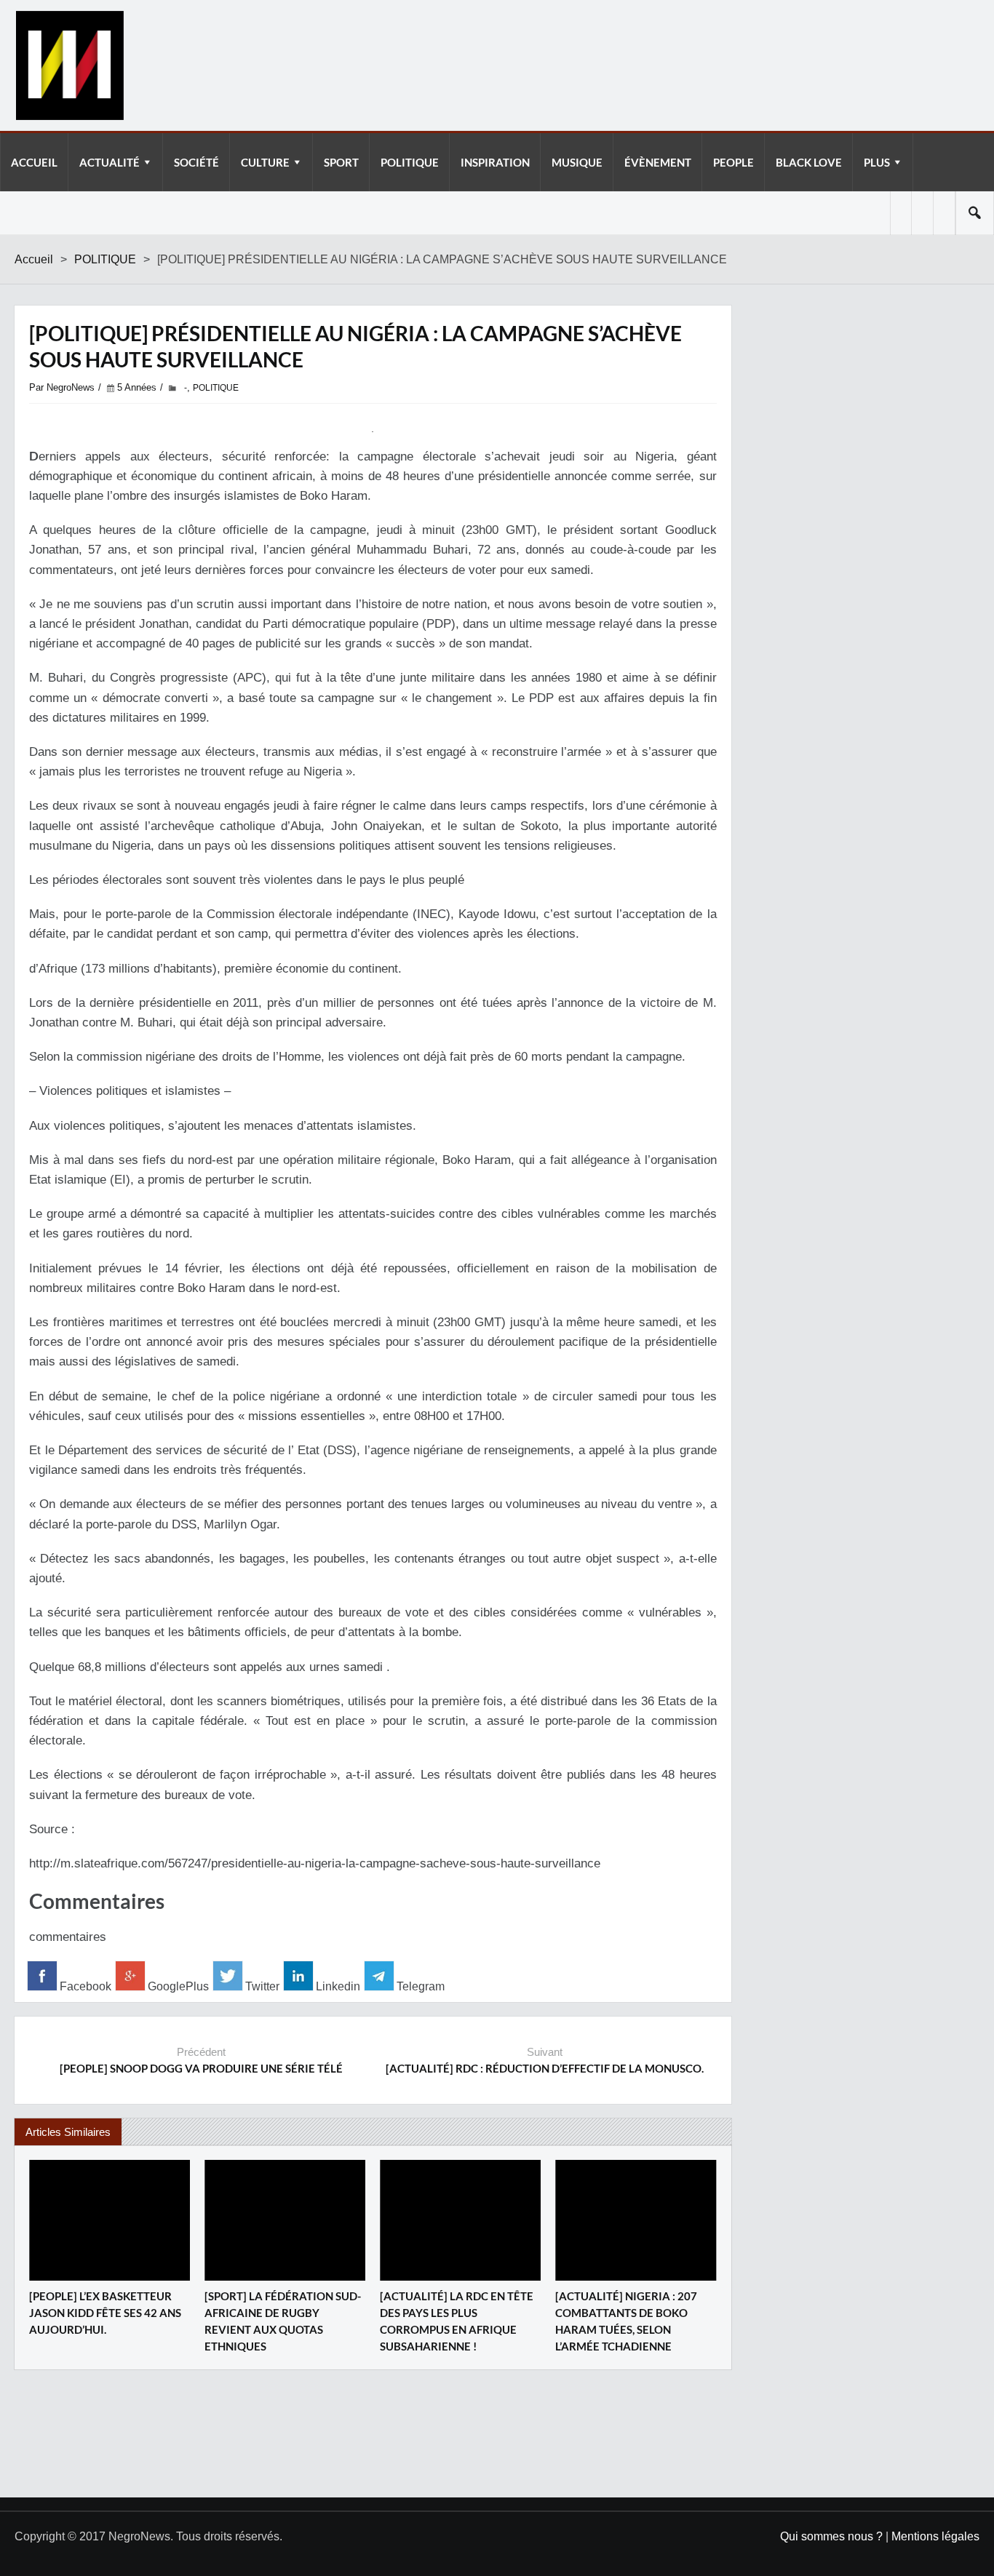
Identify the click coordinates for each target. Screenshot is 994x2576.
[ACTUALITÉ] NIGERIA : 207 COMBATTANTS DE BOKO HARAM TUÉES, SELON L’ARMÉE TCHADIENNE (626, 2321)
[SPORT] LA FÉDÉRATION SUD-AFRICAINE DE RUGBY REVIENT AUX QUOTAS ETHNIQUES (283, 2321)
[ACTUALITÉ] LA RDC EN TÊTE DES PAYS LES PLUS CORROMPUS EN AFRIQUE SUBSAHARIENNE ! (457, 2321)
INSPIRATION (495, 162)
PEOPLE (733, 162)
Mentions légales (935, 2536)
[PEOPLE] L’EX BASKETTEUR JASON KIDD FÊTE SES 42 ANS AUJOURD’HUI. (105, 2313)
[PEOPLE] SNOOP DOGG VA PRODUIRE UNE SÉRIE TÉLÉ (201, 2068)
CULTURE (265, 162)
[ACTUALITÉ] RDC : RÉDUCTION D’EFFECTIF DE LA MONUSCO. (545, 2068)
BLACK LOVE (809, 162)
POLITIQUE (410, 162)
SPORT (341, 162)
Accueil (34, 259)
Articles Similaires (68, 2132)
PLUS (877, 162)
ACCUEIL (34, 162)
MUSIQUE (577, 162)
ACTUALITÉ (110, 162)
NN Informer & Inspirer (69, 65)
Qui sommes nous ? (831, 2536)
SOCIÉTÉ (196, 162)
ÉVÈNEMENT (658, 162)
